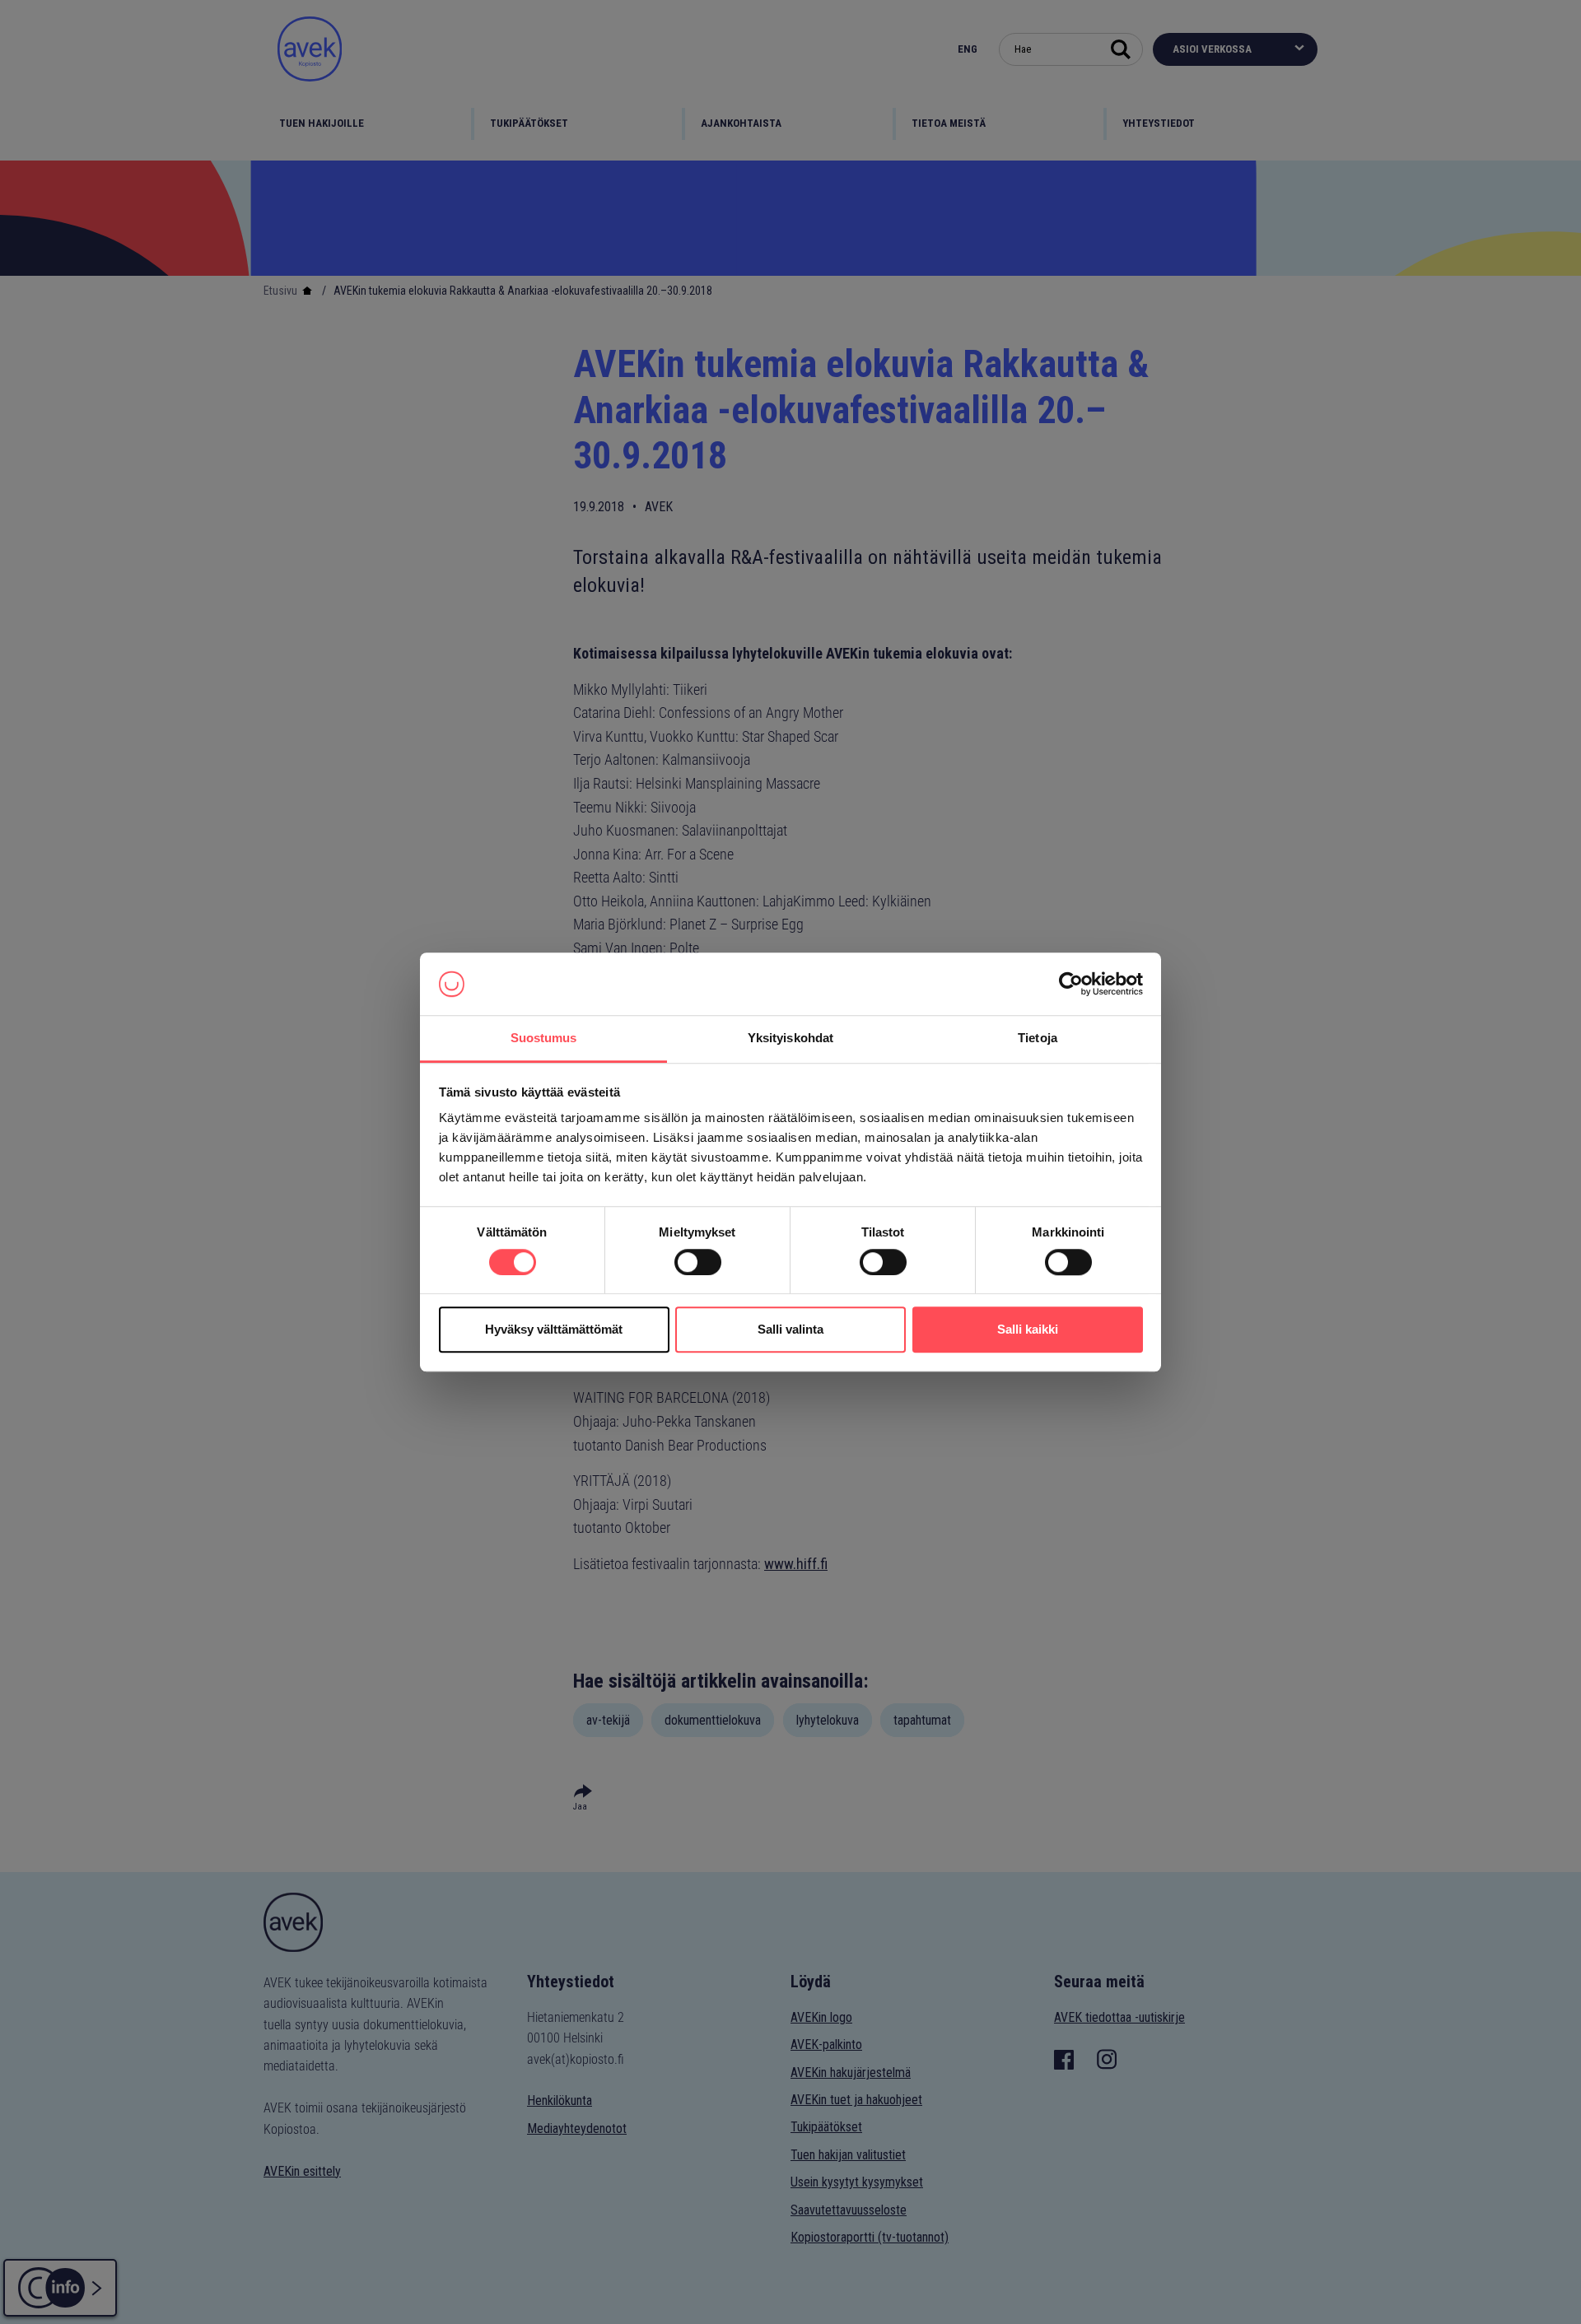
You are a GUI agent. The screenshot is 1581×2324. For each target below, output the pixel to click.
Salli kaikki (1028, 1329)
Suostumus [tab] (544, 1039)
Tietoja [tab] (1038, 1039)
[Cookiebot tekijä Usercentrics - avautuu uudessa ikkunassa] (1071, 984)
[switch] (698, 1262)
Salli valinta (790, 1329)
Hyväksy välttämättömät (554, 1329)
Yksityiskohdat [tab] (790, 1039)
